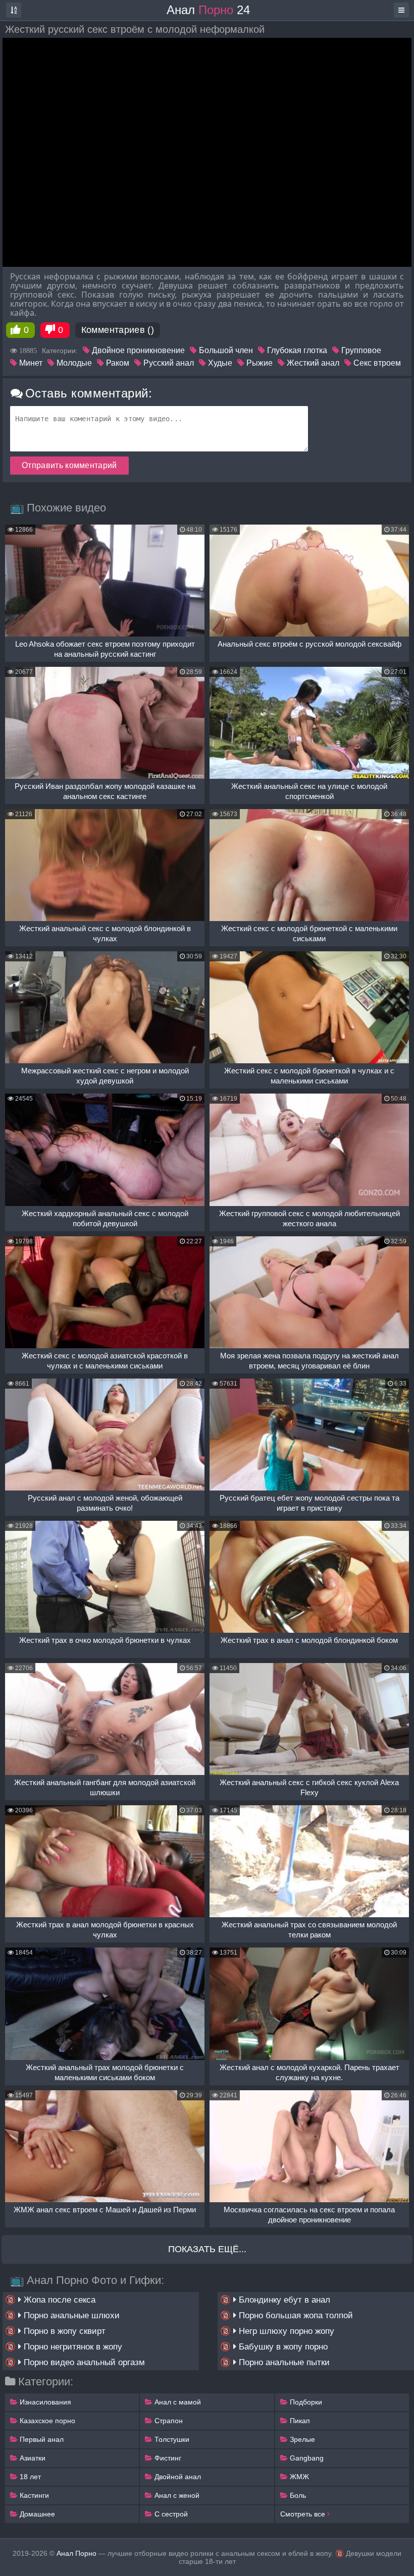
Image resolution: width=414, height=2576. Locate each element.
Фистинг (167, 2458)
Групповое (360, 350)
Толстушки (171, 2439)
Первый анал (41, 2439)
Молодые (73, 363)
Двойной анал (177, 2477)
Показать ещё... (207, 2249)
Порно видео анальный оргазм (83, 2362)
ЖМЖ (298, 2477)
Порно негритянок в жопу (72, 2347)
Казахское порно (46, 2421)
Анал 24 (208, 10)
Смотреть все (304, 2514)
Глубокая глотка (296, 350)
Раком (117, 363)
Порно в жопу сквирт (63, 2331)
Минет (30, 363)
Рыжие (258, 363)
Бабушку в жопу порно (282, 2347)
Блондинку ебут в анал (283, 2300)
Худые (219, 363)
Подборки (305, 2402)
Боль (297, 2495)
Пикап (299, 2421)
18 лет (29, 2477)
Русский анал (168, 363)
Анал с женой (176, 2495)
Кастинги (33, 2495)
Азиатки (32, 2458)
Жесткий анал (312, 363)
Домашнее (36, 2514)
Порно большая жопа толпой (295, 2315)
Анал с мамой (177, 2402)
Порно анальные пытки (283, 2362)
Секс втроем (376, 363)
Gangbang (306, 2458)
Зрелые (301, 2439)
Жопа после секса (58, 2300)
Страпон (168, 2421)
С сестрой (170, 2514)
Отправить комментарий (69, 465)
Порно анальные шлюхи (70, 2315)
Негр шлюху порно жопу (285, 2331)
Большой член (225, 350)
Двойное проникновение (137, 350)
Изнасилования (44, 2402)
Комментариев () (118, 330)
